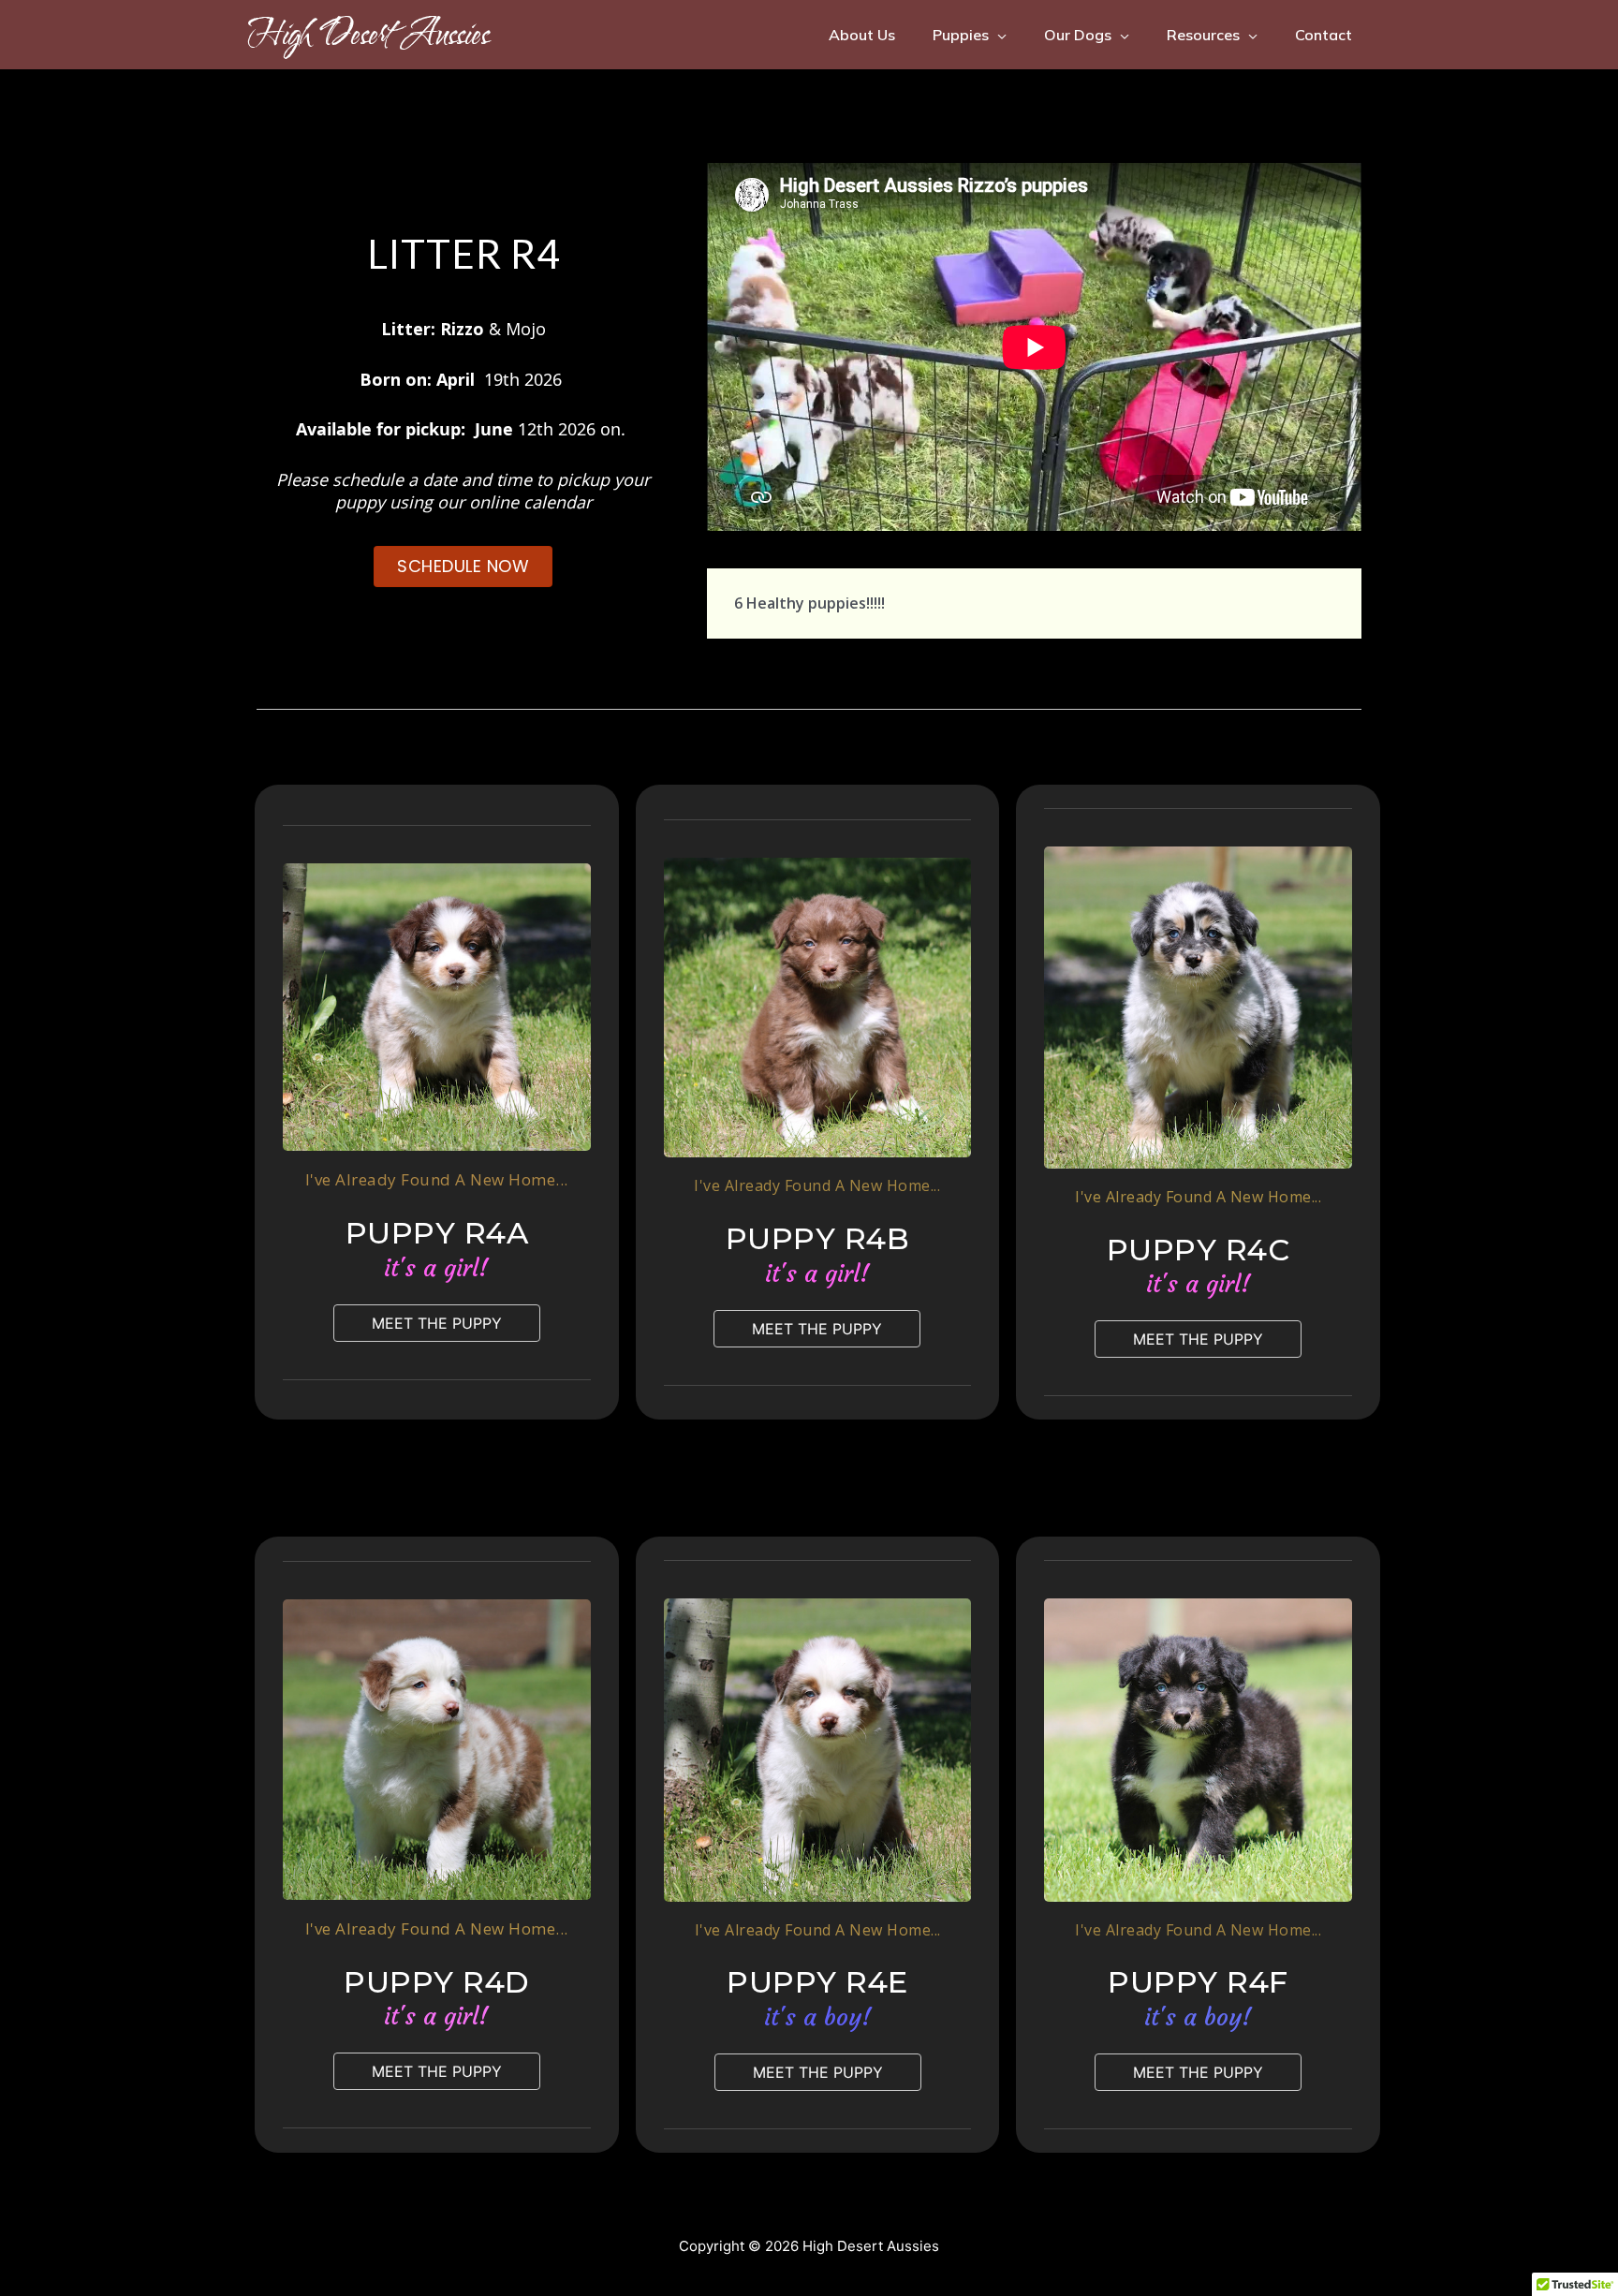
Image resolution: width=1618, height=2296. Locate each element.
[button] (437, 1323)
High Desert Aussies (368, 35)
